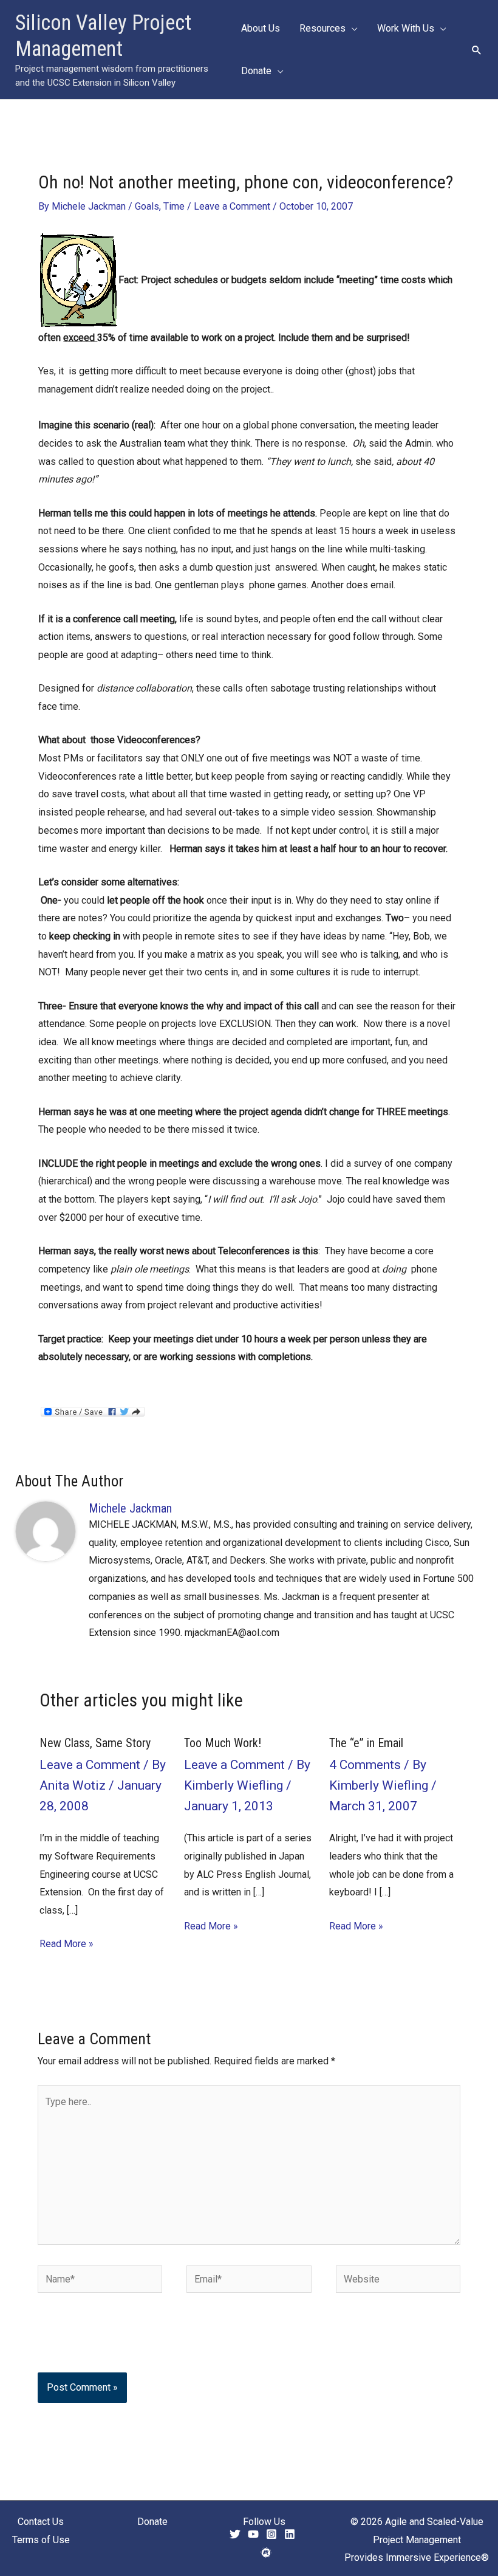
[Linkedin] (290, 2534)
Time (174, 206)
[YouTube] (253, 2534)
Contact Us (41, 2522)
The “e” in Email (366, 1743)
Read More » (67, 1944)
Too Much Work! (223, 1743)
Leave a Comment (232, 206)
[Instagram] (271, 2534)
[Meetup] (266, 2552)
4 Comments (365, 1765)
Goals (147, 206)
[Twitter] (235, 2534)
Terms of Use (41, 2540)
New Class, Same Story (95, 1743)
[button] (352, 29)
